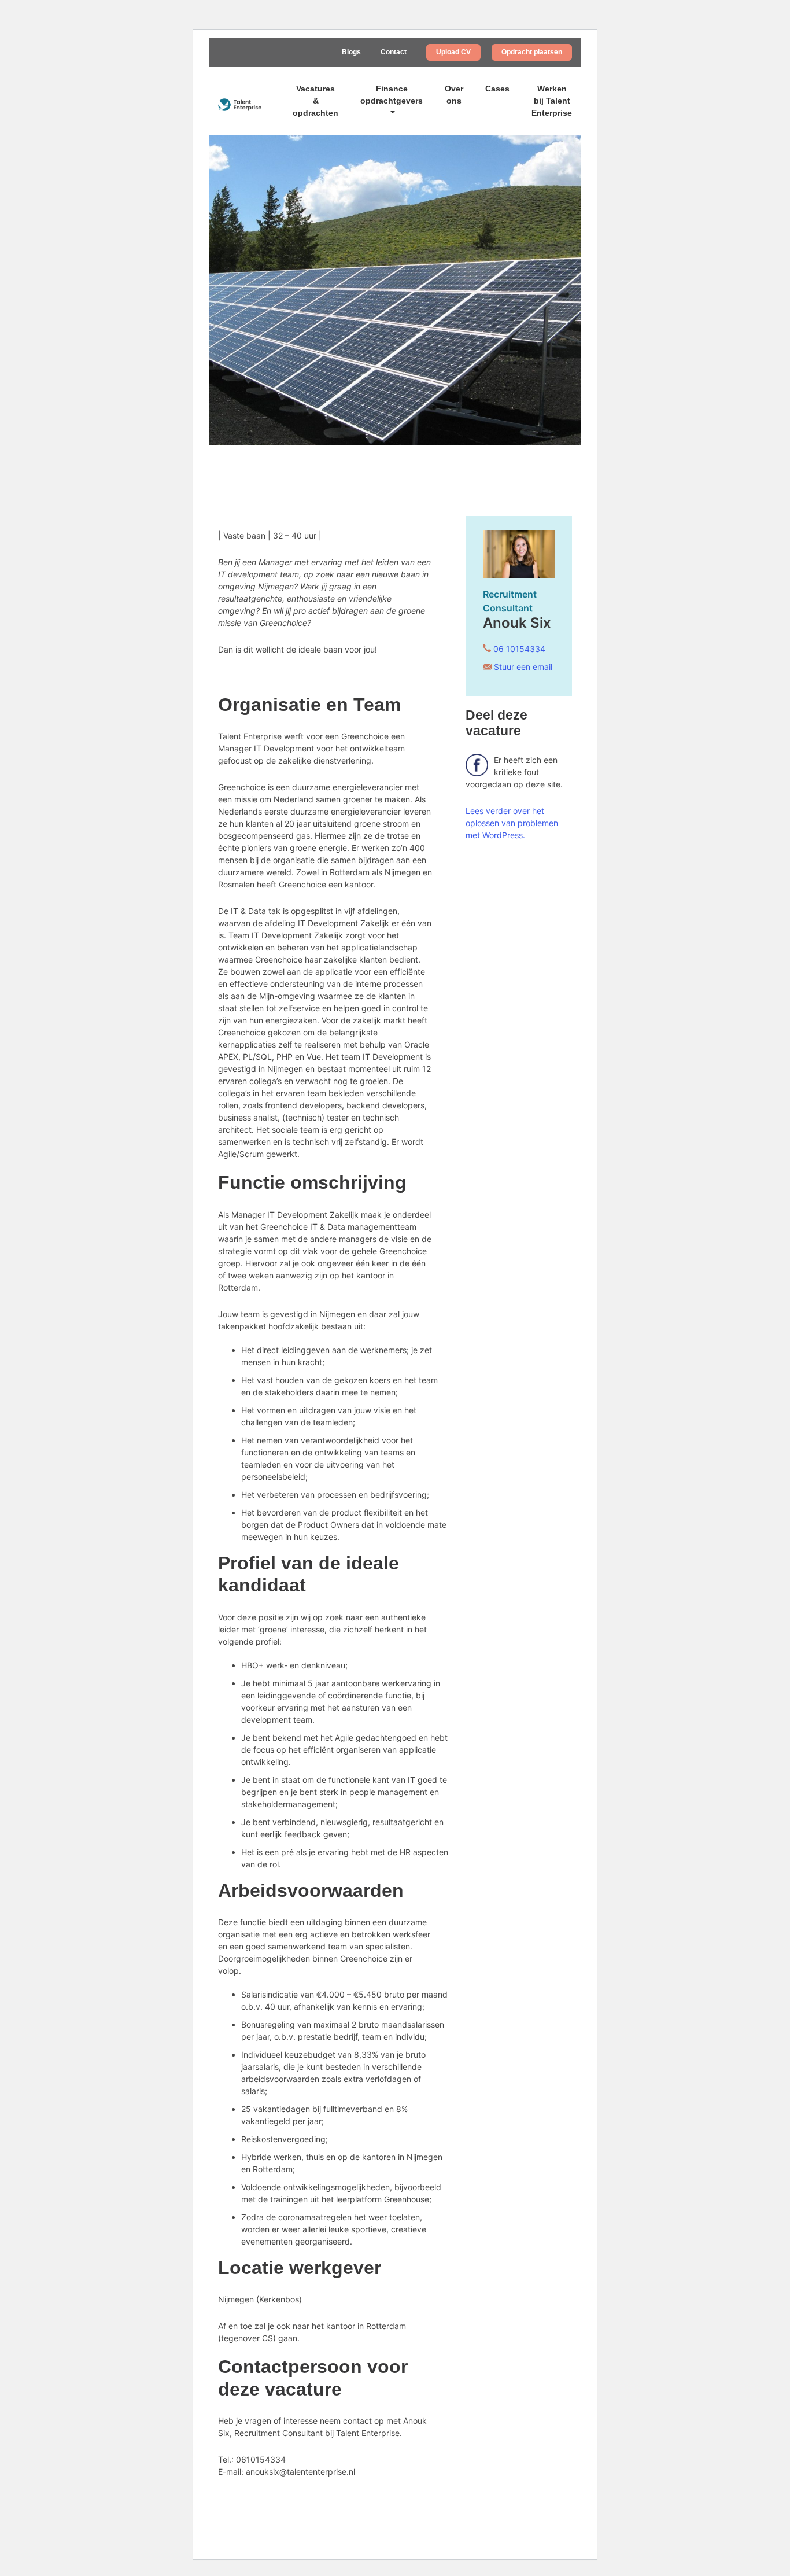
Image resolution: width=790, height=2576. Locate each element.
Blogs (351, 52)
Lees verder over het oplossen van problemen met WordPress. (512, 823)
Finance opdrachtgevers (392, 95)
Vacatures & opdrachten (315, 101)
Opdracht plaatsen (532, 52)
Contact (394, 52)
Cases (497, 89)
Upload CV (453, 52)
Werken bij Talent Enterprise (552, 101)
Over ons (454, 95)
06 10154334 (519, 649)
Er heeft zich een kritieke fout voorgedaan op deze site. (514, 772)
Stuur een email (523, 667)
